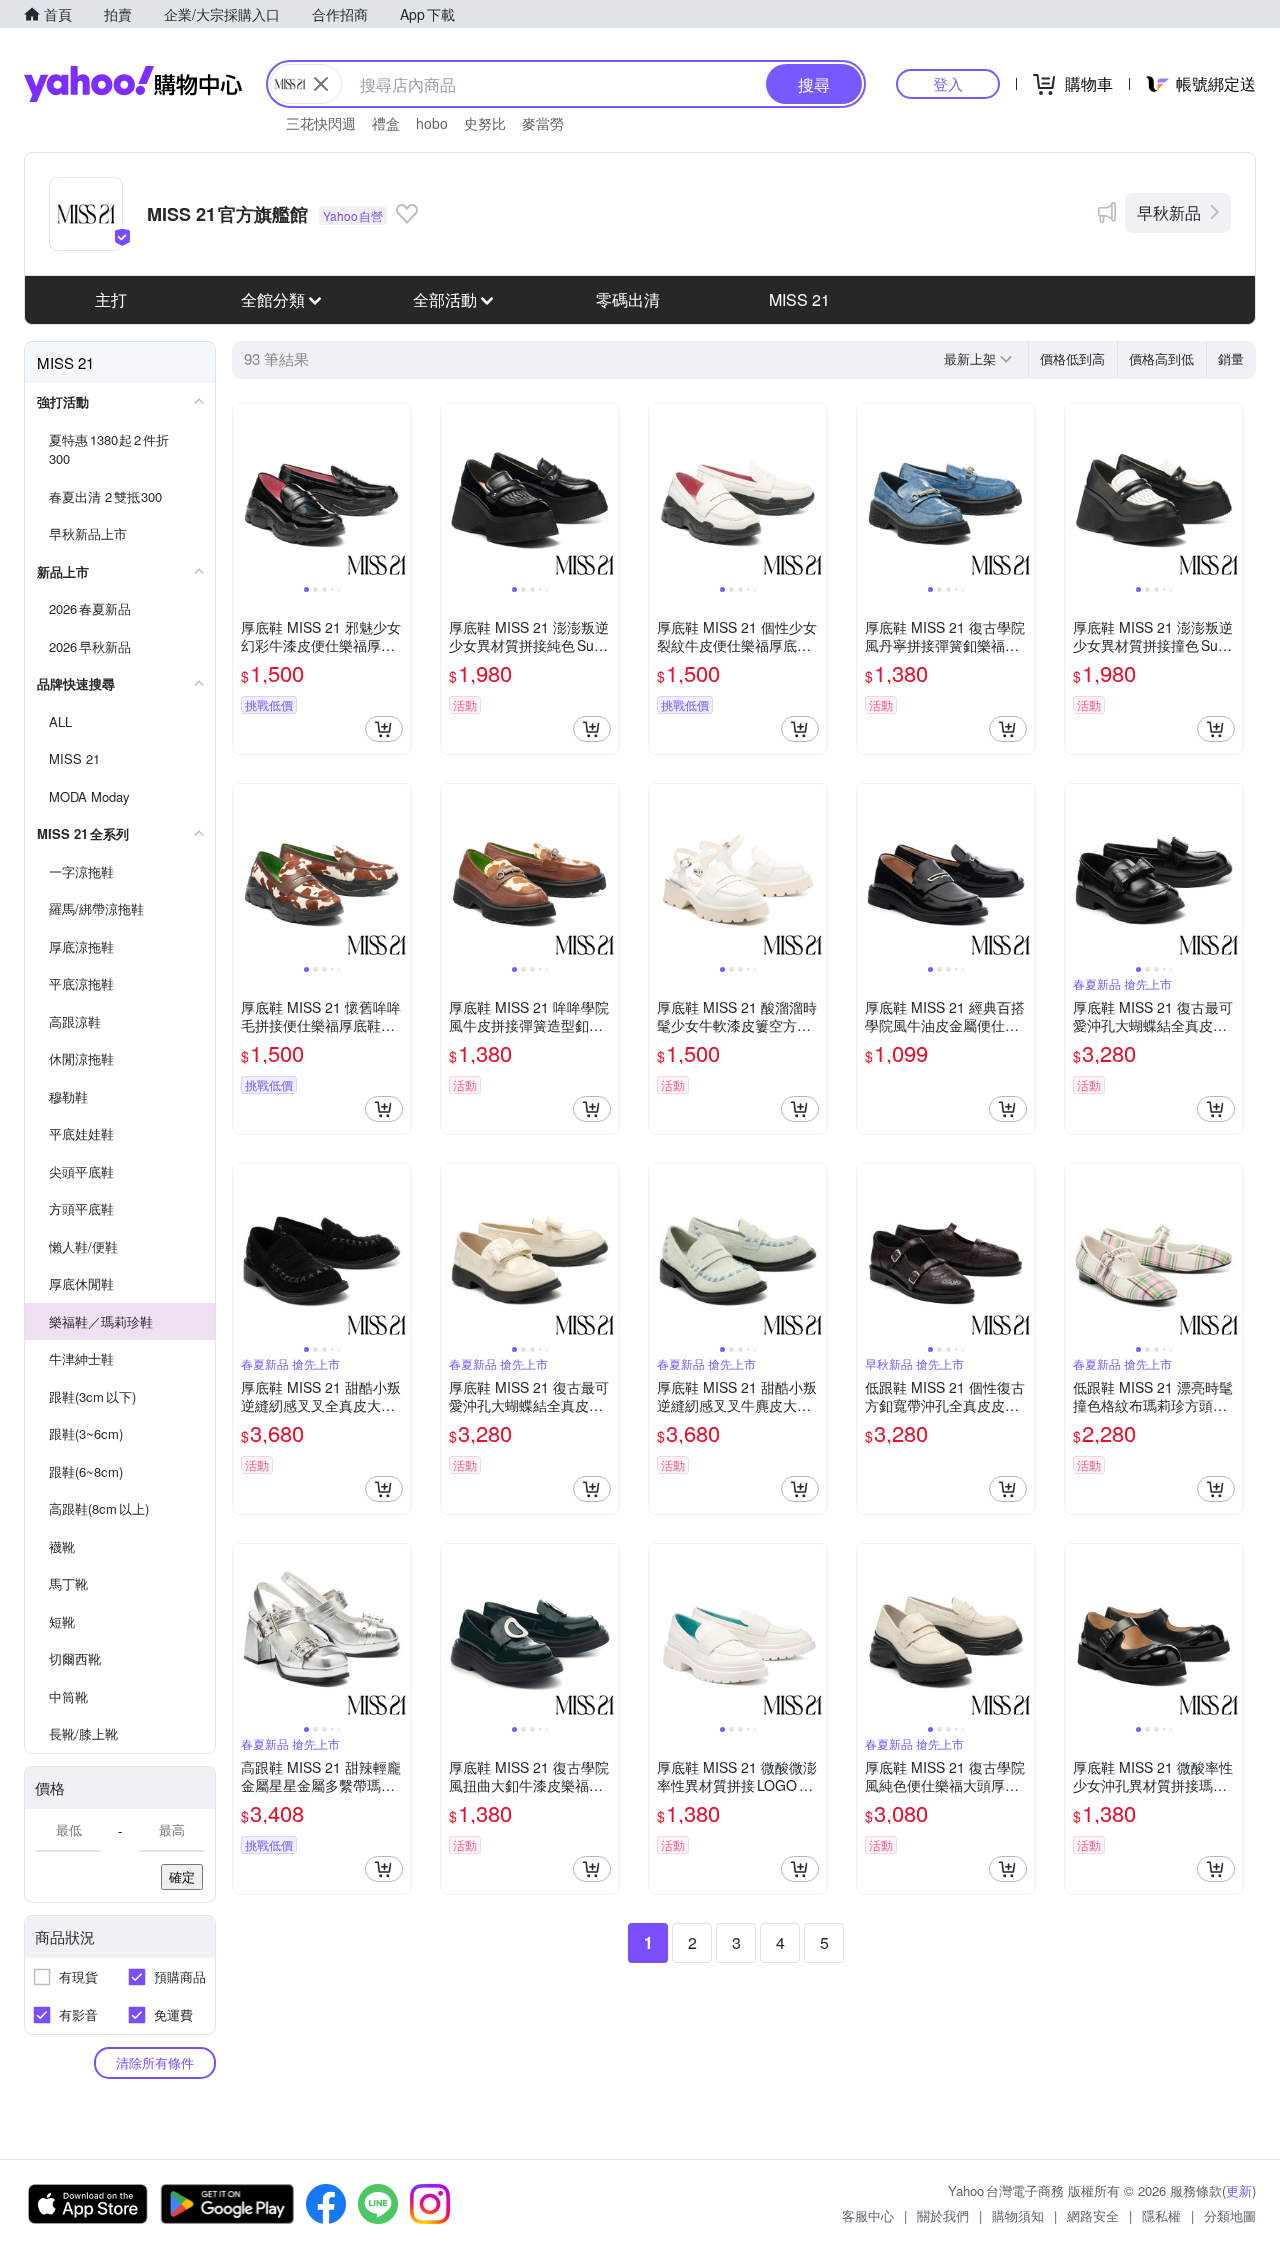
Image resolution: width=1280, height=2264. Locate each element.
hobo (432, 123)
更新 (1239, 2190)
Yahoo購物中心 (133, 84)
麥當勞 (543, 123)
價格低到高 (1072, 358)
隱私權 (1161, 2215)
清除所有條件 (155, 2062)
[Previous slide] (246, 493)
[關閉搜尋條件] (321, 84)
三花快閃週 (321, 123)
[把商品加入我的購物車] (384, 729)
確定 (182, 1876)
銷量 (1231, 358)
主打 (111, 299)
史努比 (485, 123)
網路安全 (1093, 2215)
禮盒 (386, 123)
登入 (948, 83)
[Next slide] (398, 493)
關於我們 (943, 2215)
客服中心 (868, 2215)
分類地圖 (1230, 2215)
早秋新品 (1169, 212)
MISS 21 (799, 299)
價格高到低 (1161, 358)
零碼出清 (628, 299)
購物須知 (1018, 2215)
